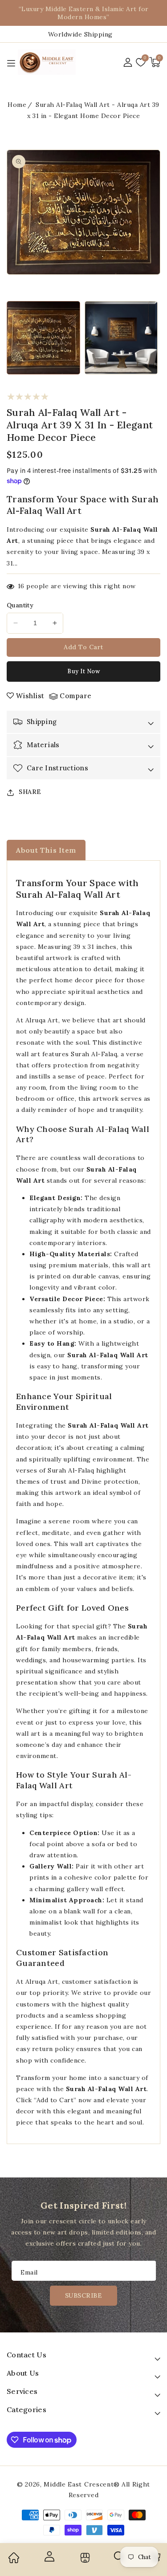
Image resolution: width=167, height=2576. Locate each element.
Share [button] (30, 792)
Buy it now (83, 671)
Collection (84, 2558)
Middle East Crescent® (82, 2484)
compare (76, 696)
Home (17, 105)
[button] (155, 62)
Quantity (20, 605)
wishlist (30, 696)
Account (49, 2556)
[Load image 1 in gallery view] (43, 338)
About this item (46, 850)
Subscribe (84, 2295)
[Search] (119, 2560)
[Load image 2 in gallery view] (121, 338)
